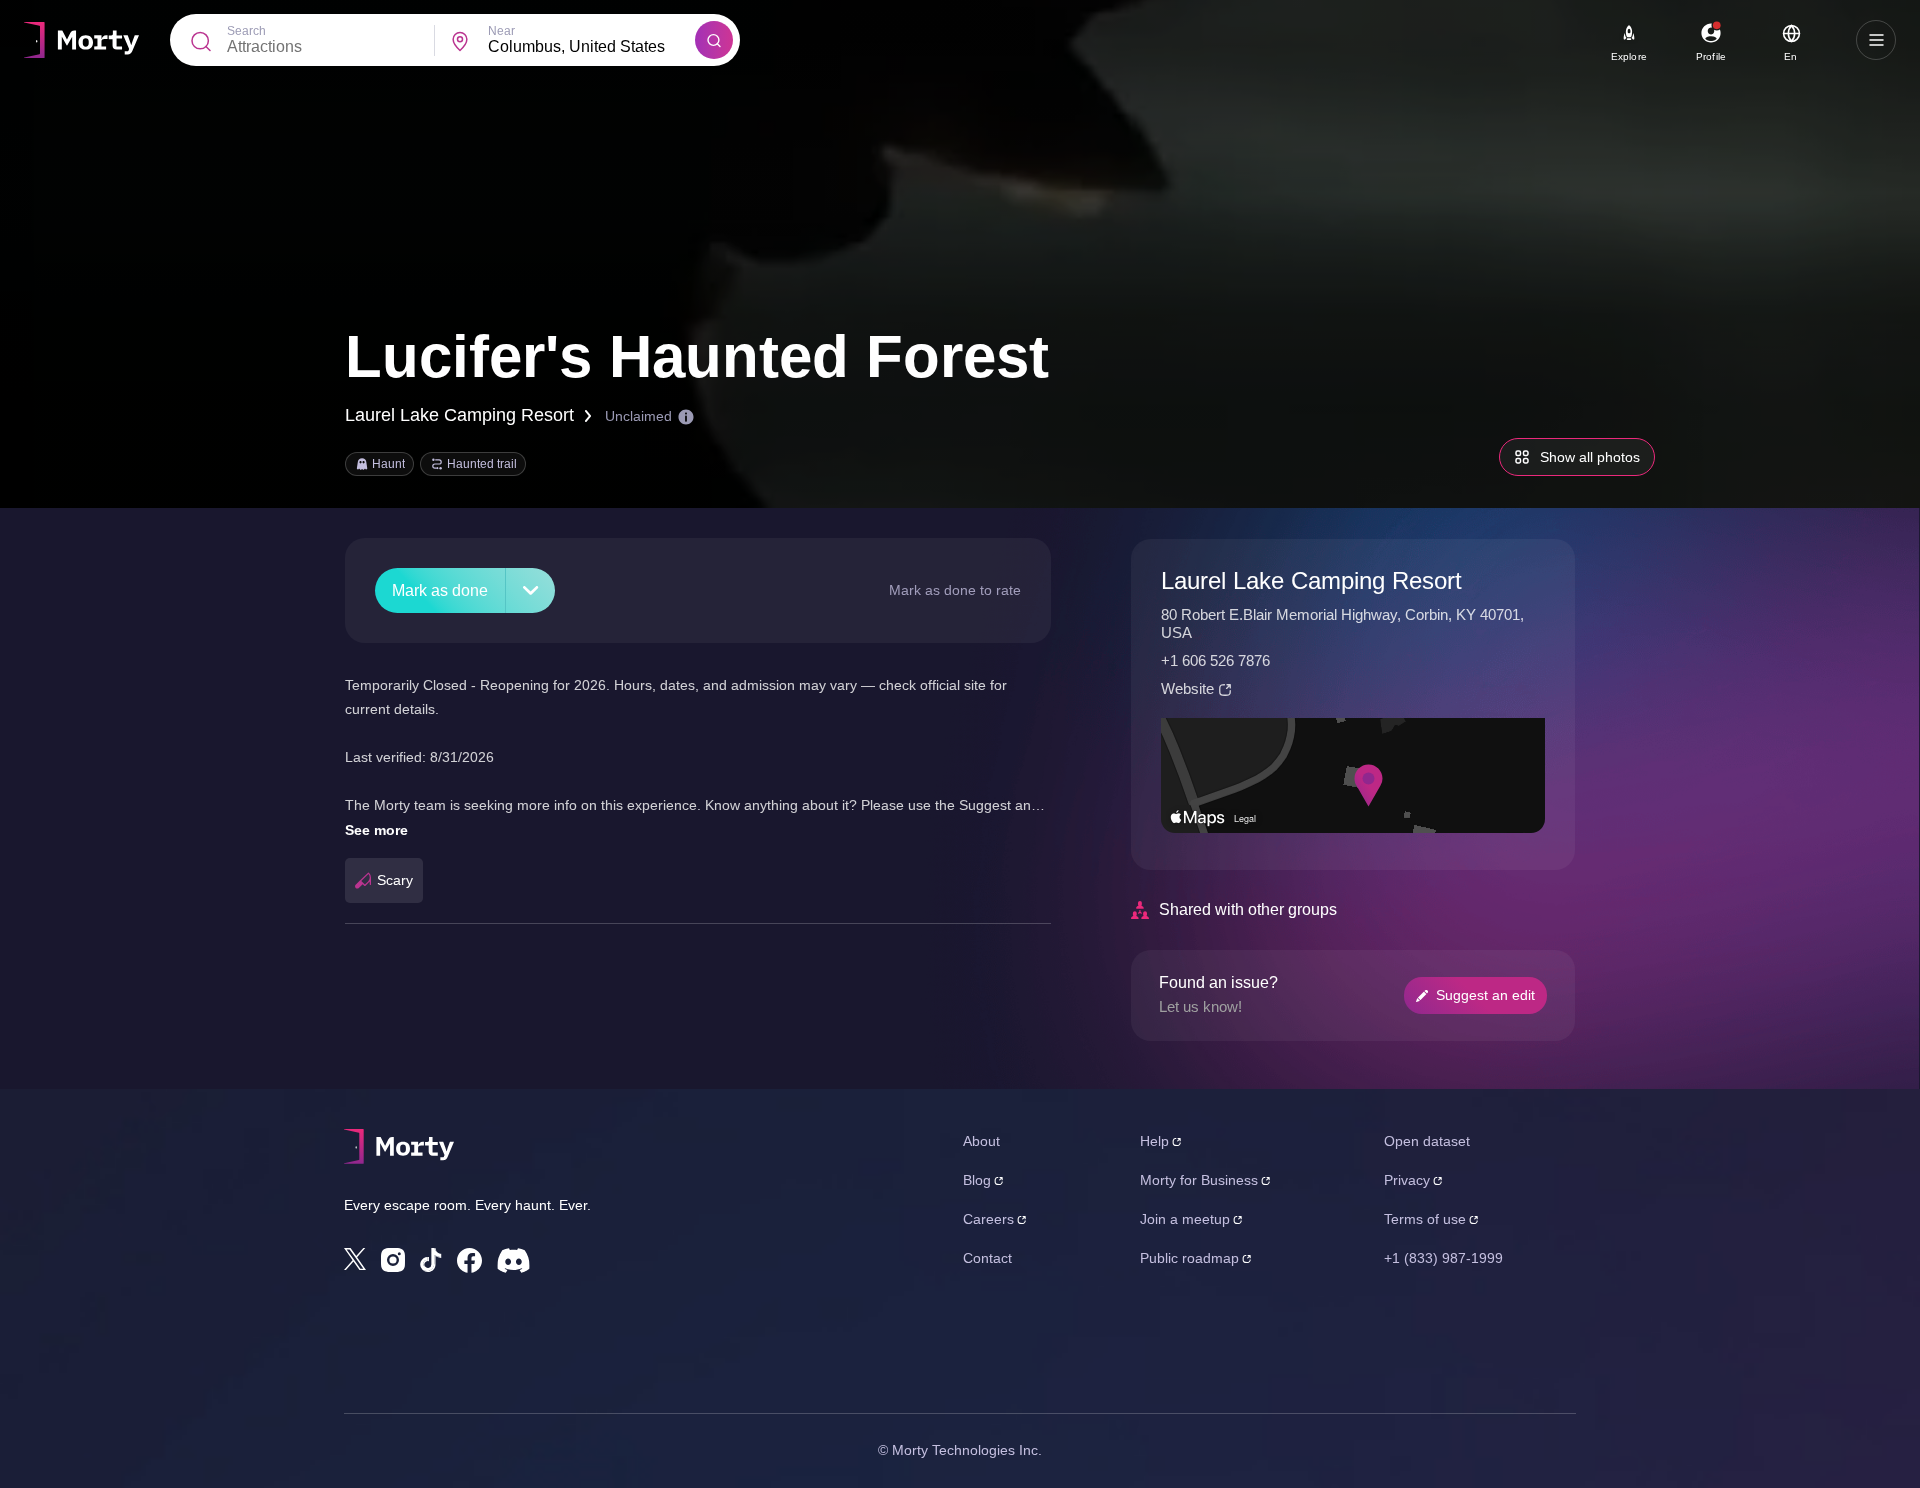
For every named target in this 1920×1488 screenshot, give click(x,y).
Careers (988, 1219)
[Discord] (513, 1260)
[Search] (714, 40)
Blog (977, 1180)
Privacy (1407, 1180)
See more (376, 830)
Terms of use (1425, 1219)
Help (1154, 1141)
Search (246, 31)
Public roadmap (1189, 1258)
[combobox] (591, 47)
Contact (987, 1258)
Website (1187, 688)
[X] (355, 1259)
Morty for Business (1199, 1180)
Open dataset (1427, 1141)
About (981, 1141)
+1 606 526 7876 (1215, 660)
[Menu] (1876, 40)
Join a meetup (1185, 1219)
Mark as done (440, 590)
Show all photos (1590, 457)
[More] (530, 590)
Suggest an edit (1485, 995)
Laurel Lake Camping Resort (459, 415)
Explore (1629, 56)
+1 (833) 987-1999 (1443, 1258)
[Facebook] (469, 1260)
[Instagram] (393, 1260)
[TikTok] (431, 1260)
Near (501, 31)
